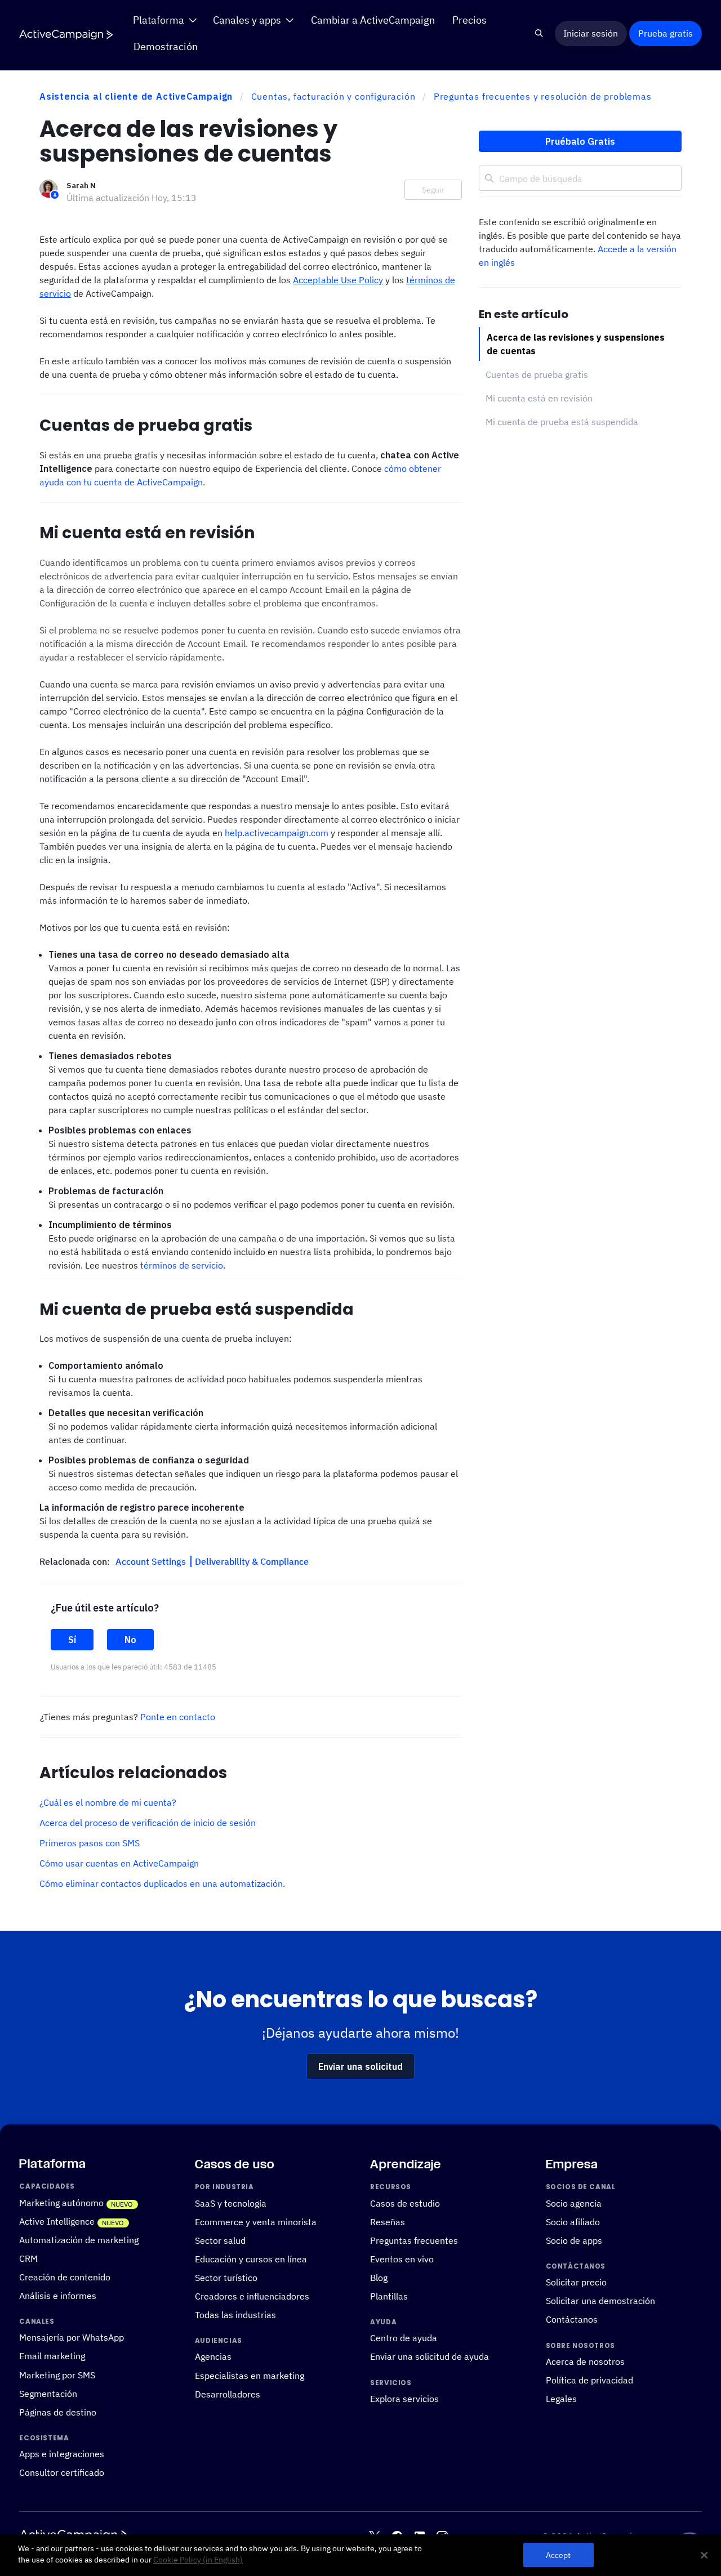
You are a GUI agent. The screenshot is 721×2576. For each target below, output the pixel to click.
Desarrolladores (228, 2394)
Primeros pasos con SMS (90, 1843)
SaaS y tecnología (231, 2203)
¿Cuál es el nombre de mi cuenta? (108, 1802)
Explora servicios (404, 2399)
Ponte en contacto (178, 1717)
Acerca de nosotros (585, 2361)
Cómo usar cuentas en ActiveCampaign (119, 1863)
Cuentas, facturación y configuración (333, 96)
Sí (72, 1640)
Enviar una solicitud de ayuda (430, 2357)
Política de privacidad (589, 2380)
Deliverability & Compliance (252, 1561)
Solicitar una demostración (600, 2301)
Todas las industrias (235, 2315)
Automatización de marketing (79, 2240)
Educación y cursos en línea (251, 2259)
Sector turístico (226, 2278)
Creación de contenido (65, 2277)
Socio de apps (574, 2240)
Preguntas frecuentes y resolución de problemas (543, 96)
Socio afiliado (573, 2222)
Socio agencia (574, 2203)
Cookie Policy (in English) (198, 2560)
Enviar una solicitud (360, 2066)
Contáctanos (572, 2320)
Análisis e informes (58, 2296)
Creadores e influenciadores (252, 2296)
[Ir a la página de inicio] (66, 34)
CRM (28, 2258)
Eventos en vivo (402, 2259)
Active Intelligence (57, 2221)
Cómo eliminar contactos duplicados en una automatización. (162, 1883)
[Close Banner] (704, 2555)
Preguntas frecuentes (414, 2240)
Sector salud (220, 2240)
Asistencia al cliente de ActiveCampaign (136, 96)
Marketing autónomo (61, 2203)
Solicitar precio (576, 2283)
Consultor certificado (62, 2473)
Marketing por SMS (57, 2375)
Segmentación (48, 2394)
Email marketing (52, 2356)
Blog (379, 2278)
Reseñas (388, 2222)
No (130, 1640)
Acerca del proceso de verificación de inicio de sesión (148, 1823)
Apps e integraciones (62, 2454)
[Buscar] (540, 34)
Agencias (213, 2357)
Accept (558, 2555)
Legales (561, 2399)
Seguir (433, 190)
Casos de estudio (405, 2203)
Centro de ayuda (404, 2338)
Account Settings (152, 1561)
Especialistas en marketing (250, 2376)
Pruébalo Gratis (580, 141)
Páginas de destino (58, 2412)
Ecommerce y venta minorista (256, 2222)
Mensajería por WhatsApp (72, 2338)
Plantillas (389, 2296)
